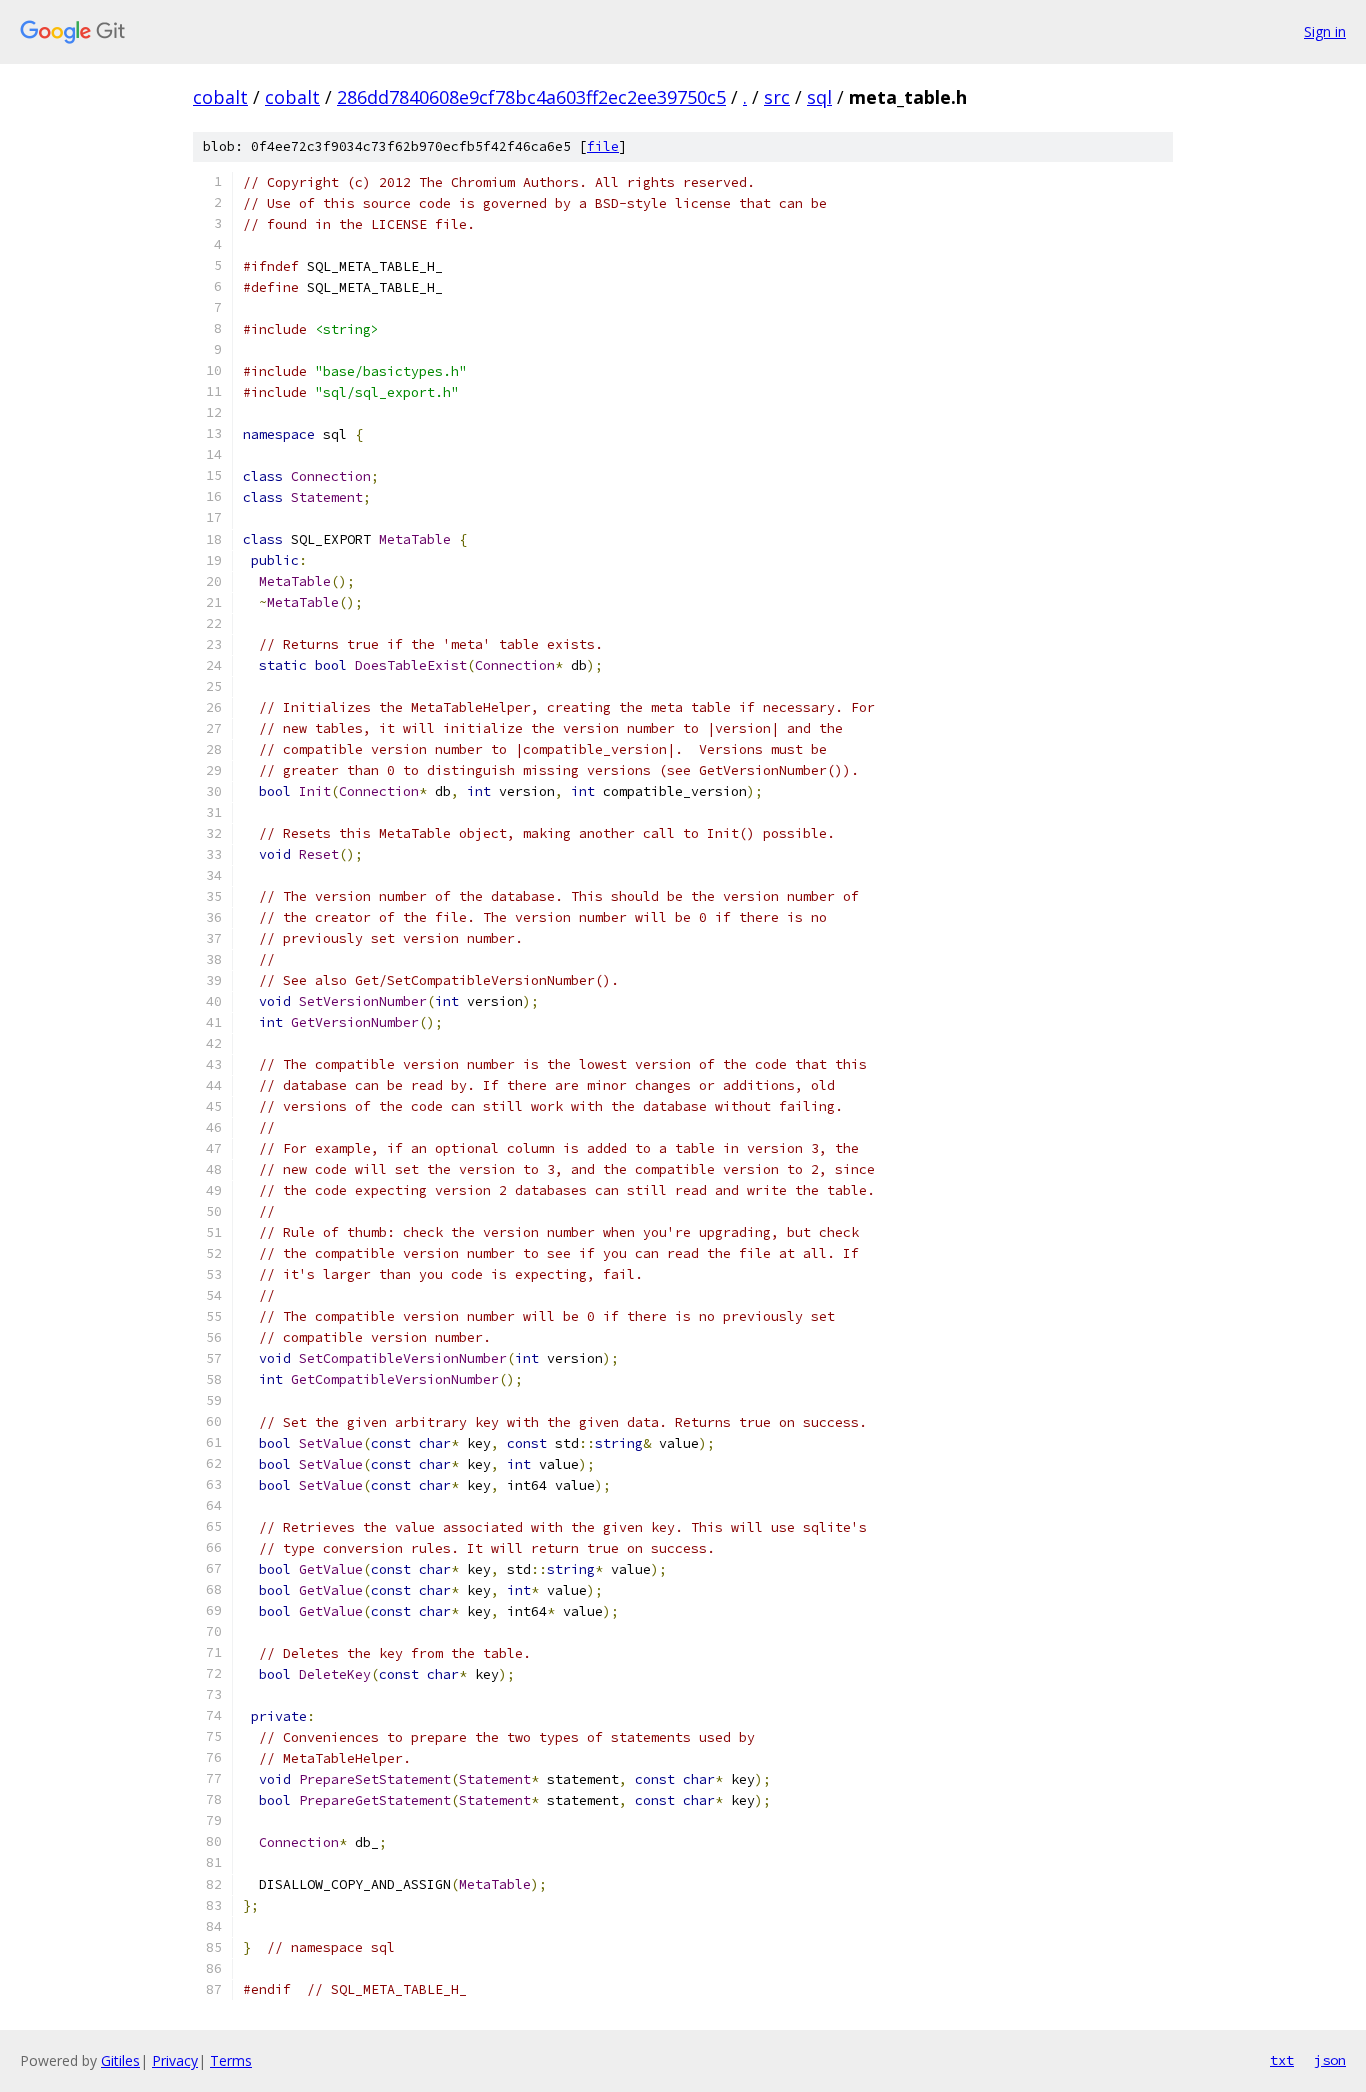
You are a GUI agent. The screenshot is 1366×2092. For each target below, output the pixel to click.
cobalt (220, 97)
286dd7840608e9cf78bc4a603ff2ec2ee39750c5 (531, 97)
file (603, 146)
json (1330, 2060)
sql (819, 97)
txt (1282, 2060)
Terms (231, 2060)
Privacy (175, 2060)
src (777, 97)
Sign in (1325, 31)
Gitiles (120, 2060)
